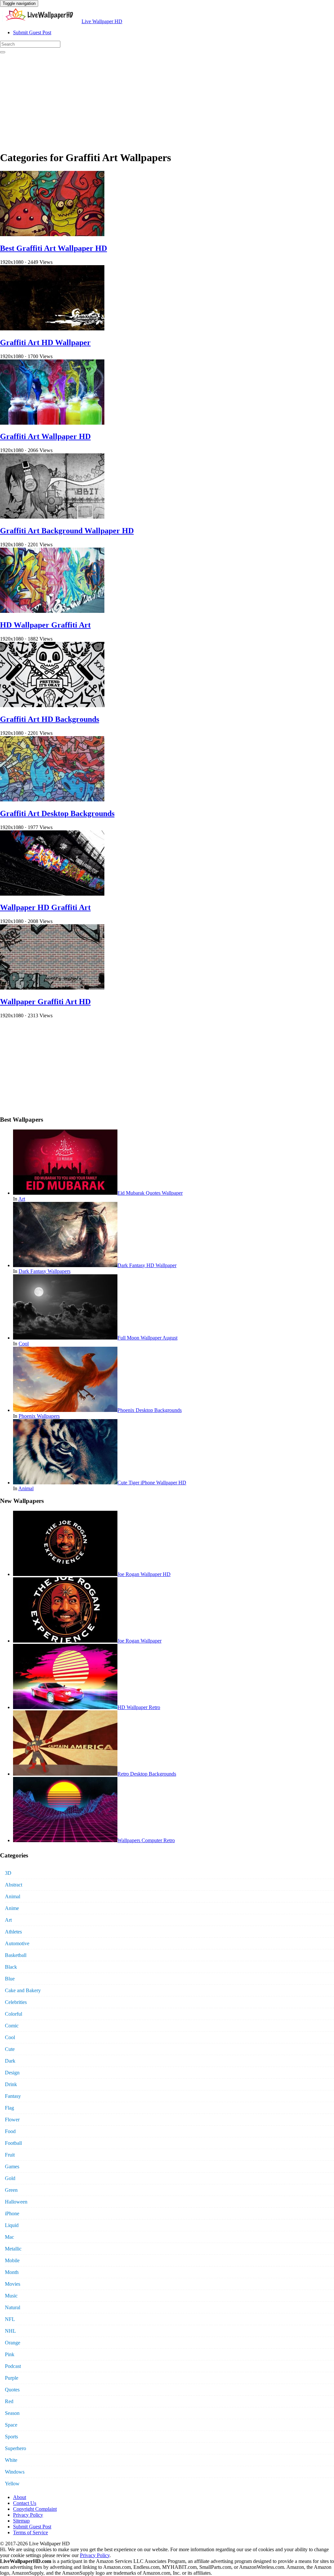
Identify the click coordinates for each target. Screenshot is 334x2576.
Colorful (14, 2014)
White (11, 2460)
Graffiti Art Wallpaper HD (45, 436)
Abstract (14, 1885)
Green (11, 2190)
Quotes (12, 2390)
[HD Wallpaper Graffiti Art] (52, 611)
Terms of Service (30, 2532)
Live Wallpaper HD (102, 21)
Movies (13, 2284)
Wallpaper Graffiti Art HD (45, 1002)
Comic (12, 2026)
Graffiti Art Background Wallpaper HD (67, 531)
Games (12, 2167)
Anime (12, 1908)
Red (9, 2401)
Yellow (12, 2484)
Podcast (13, 2366)
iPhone (12, 2213)
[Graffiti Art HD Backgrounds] (52, 705)
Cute (10, 2049)
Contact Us (25, 2503)
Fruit (10, 2155)
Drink (11, 2084)
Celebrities (16, 2002)
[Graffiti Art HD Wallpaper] (52, 329)
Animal (26, 1488)
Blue (10, 1979)
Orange (13, 2343)
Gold (10, 2178)
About (20, 2497)
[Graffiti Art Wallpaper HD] (52, 423)
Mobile (12, 2260)
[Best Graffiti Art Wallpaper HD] (52, 234)
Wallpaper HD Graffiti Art (45, 907)
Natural (13, 2307)
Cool (24, 1344)
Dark (10, 2061)
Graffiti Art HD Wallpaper (45, 342)
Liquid (12, 2225)
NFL (10, 2319)
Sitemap (21, 2521)
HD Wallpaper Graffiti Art (45, 625)
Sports (11, 2437)
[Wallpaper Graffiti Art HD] (52, 988)
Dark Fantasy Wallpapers (45, 1271)
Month (12, 2272)
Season (12, 2413)
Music (11, 2296)
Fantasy (13, 2096)
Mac (9, 2237)
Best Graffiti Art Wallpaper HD (53, 248)
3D (8, 1873)
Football (13, 2143)
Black (11, 1967)
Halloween (16, 2202)
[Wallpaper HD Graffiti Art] (52, 894)
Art (22, 1199)
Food (10, 2131)
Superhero (15, 2448)
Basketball (16, 1955)
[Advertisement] (167, 99)
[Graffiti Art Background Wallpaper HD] (52, 517)
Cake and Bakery (23, 1990)
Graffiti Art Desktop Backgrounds (57, 813)
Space (11, 2425)
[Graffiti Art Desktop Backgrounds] (52, 800)
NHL (10, 2331)
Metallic (13, 2249)
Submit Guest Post (32, 32)
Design (12, 2073)
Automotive (17, 1943)
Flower (12, 2120)
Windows (15, 2472)
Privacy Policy (28, 2515)
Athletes (13, 1932)
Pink (10, 2354)
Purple (12, 2378)
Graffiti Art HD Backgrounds (50, 719)
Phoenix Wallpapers (39, 1416)
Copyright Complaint (35, 2509)
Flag (9, 2108)
